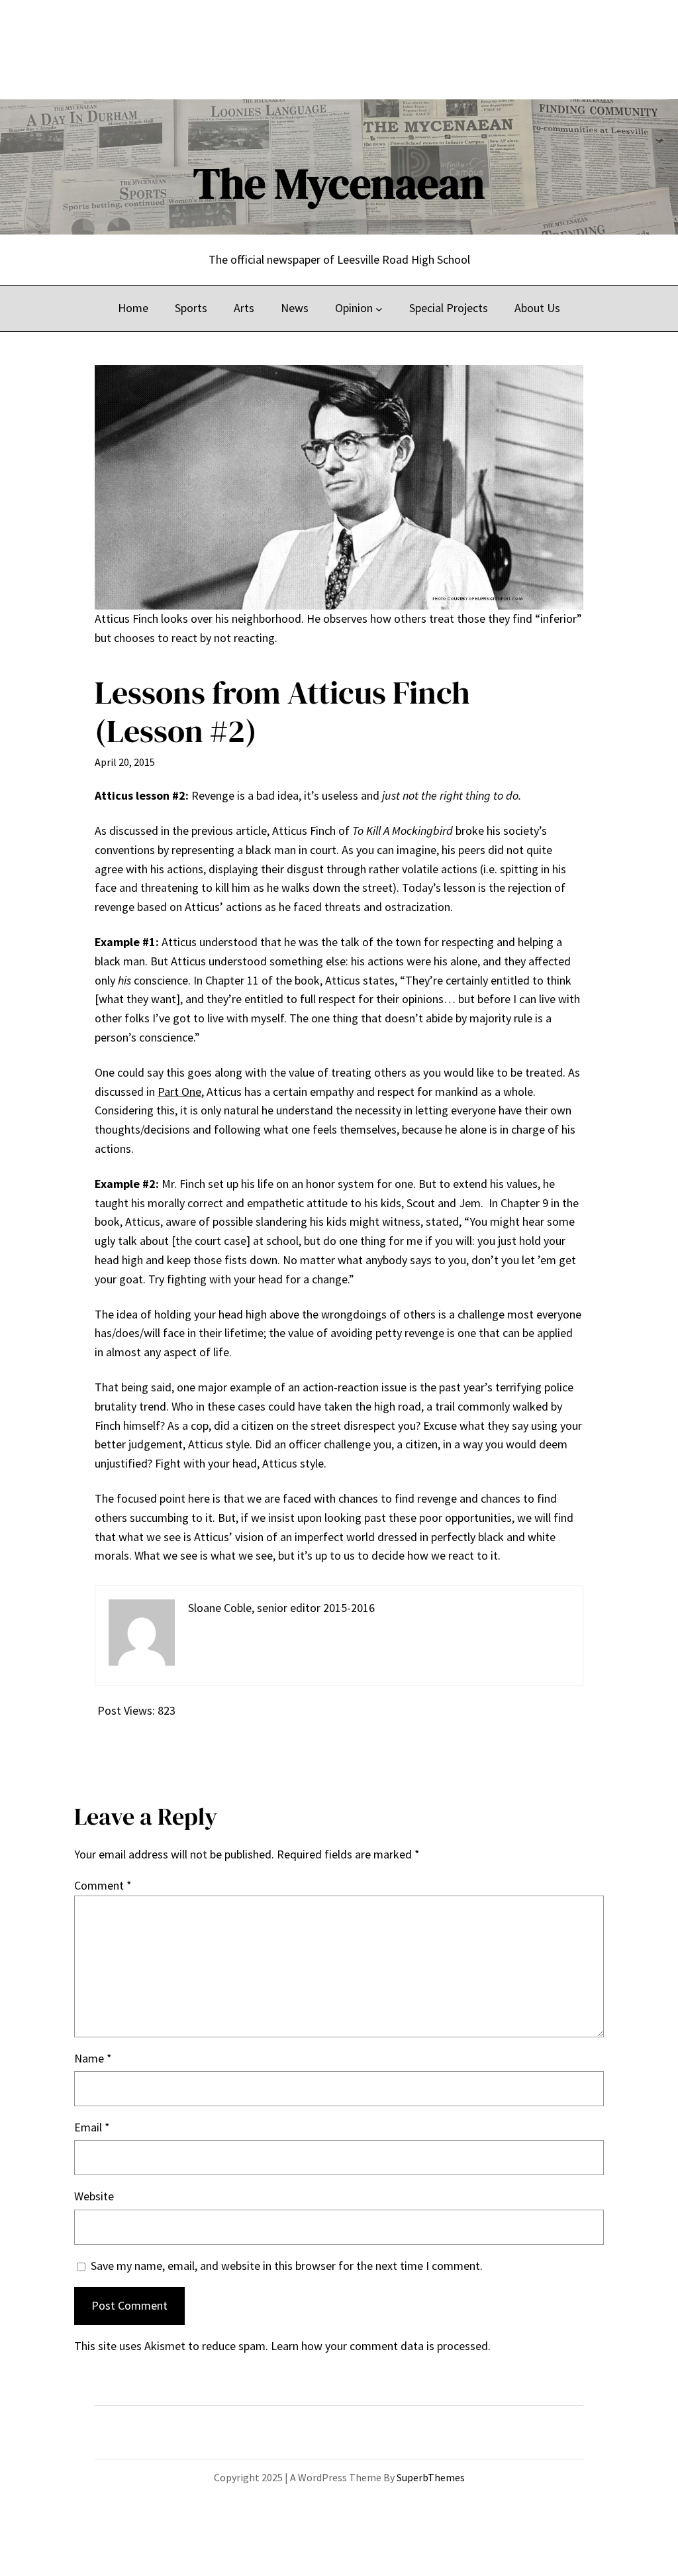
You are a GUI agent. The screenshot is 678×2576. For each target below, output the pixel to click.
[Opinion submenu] (379, 308)
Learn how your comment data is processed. (381, 2346)
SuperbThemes (431, 2477)
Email (92, 2127)
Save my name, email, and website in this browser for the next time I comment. (287, 2266)
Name (93, 2058)
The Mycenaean (339, 183)
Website (94, 2196)
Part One (179, 1092)
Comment (103, 1885)
